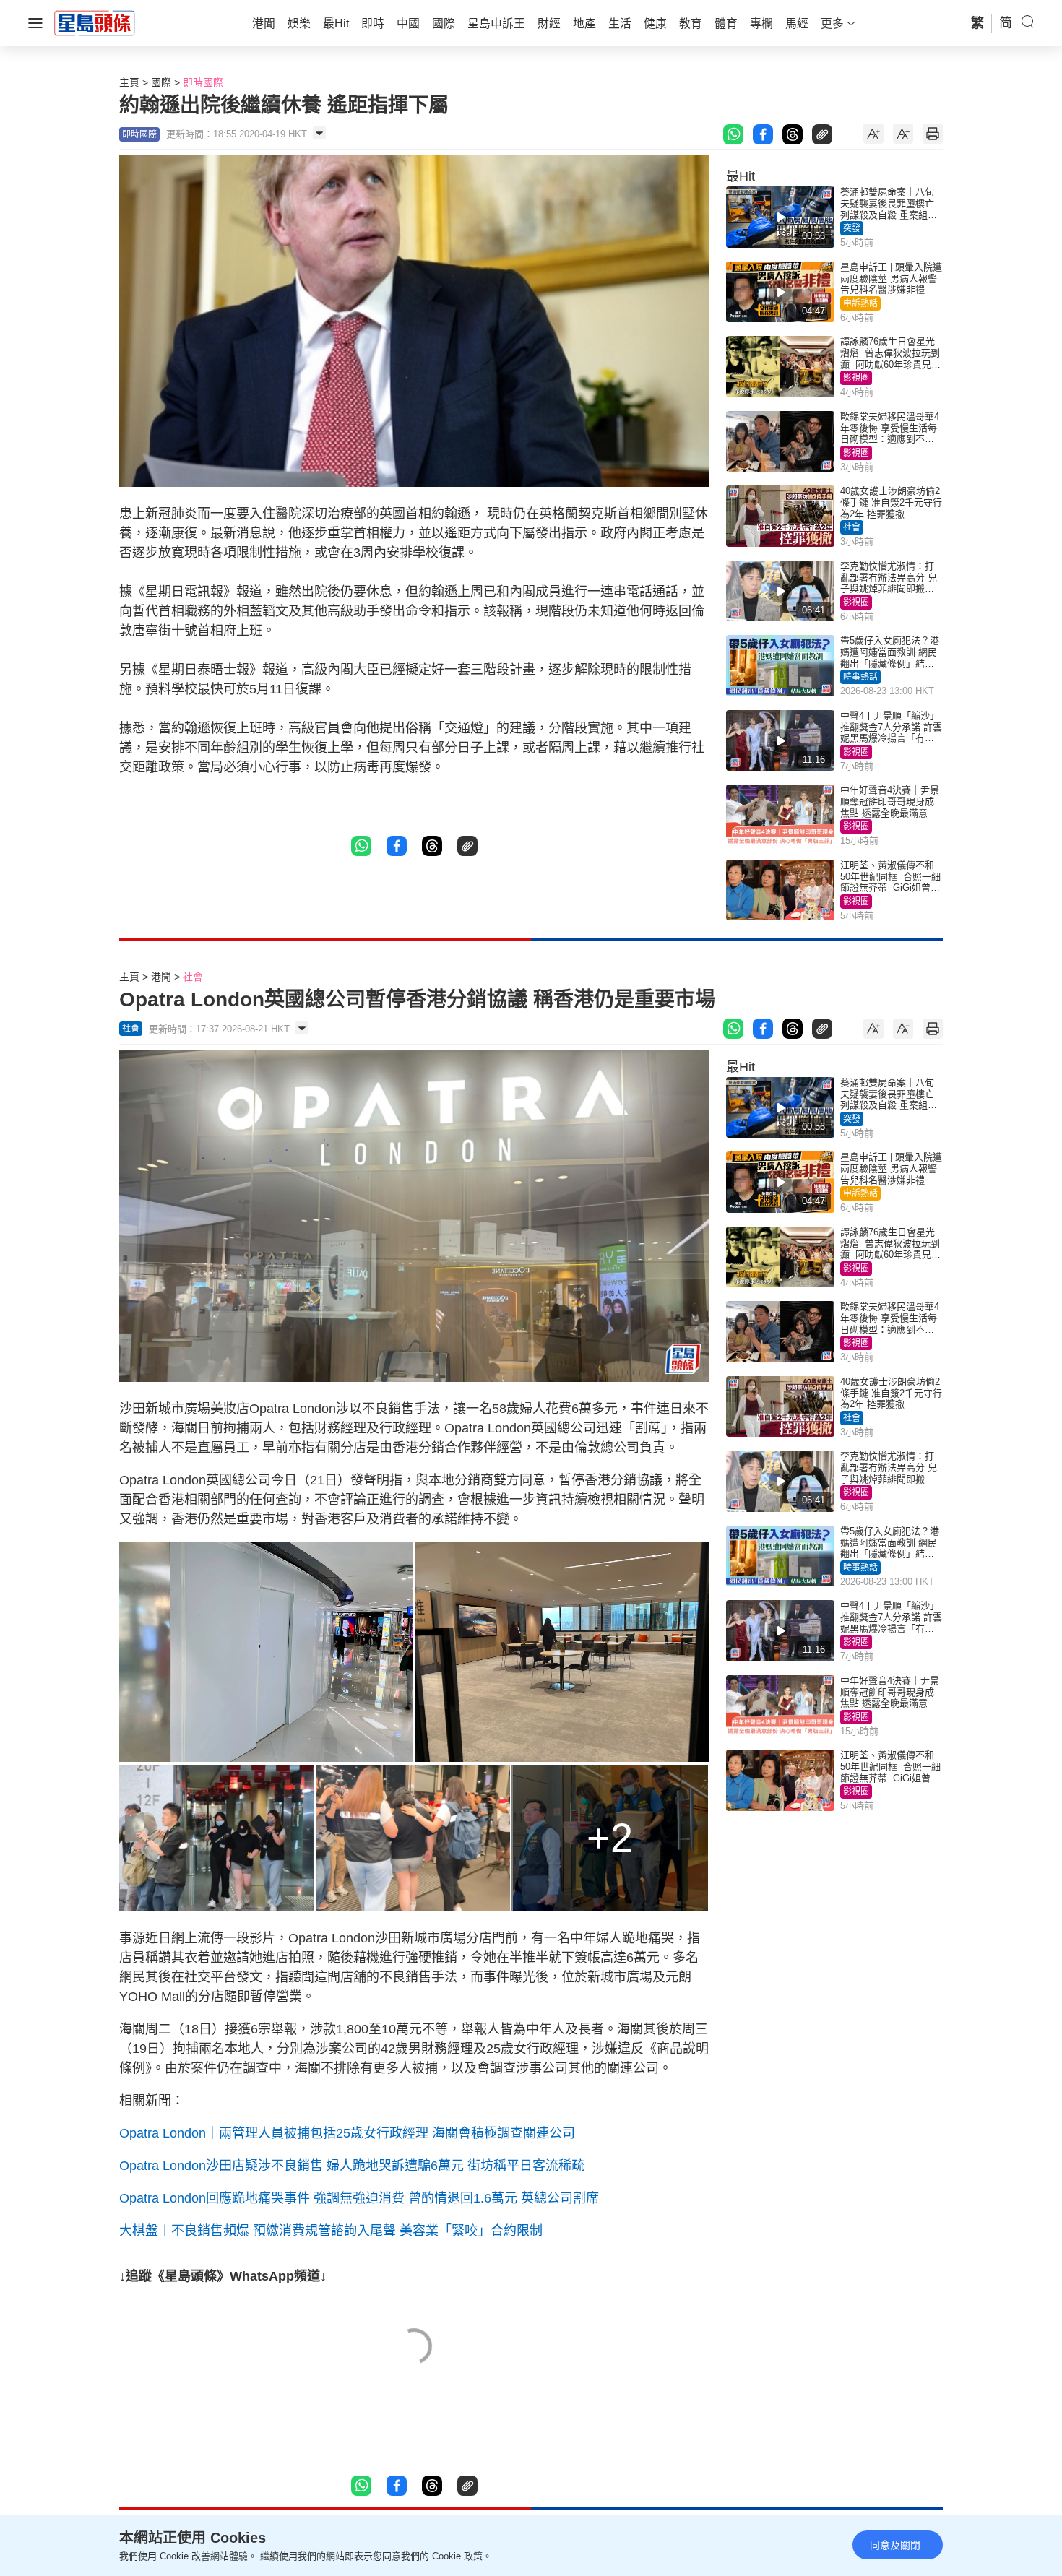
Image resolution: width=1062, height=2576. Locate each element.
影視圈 (856, 378)
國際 (161, 82)
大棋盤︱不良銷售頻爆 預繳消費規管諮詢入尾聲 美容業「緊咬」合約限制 (331, 2231)
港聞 (161, 977)
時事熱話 (860, 677)
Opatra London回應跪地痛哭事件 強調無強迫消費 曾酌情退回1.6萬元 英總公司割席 (359, 2198)
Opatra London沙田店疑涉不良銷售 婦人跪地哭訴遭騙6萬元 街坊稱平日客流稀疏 (352, 2166)
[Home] (95, 22)
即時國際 (203, 82)
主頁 (129, 82)
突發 (852, 228)
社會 (852, 527)
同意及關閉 (895, 2545)
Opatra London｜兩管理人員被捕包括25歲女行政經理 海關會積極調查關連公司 (347, 2133)
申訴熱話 (860, 303)
